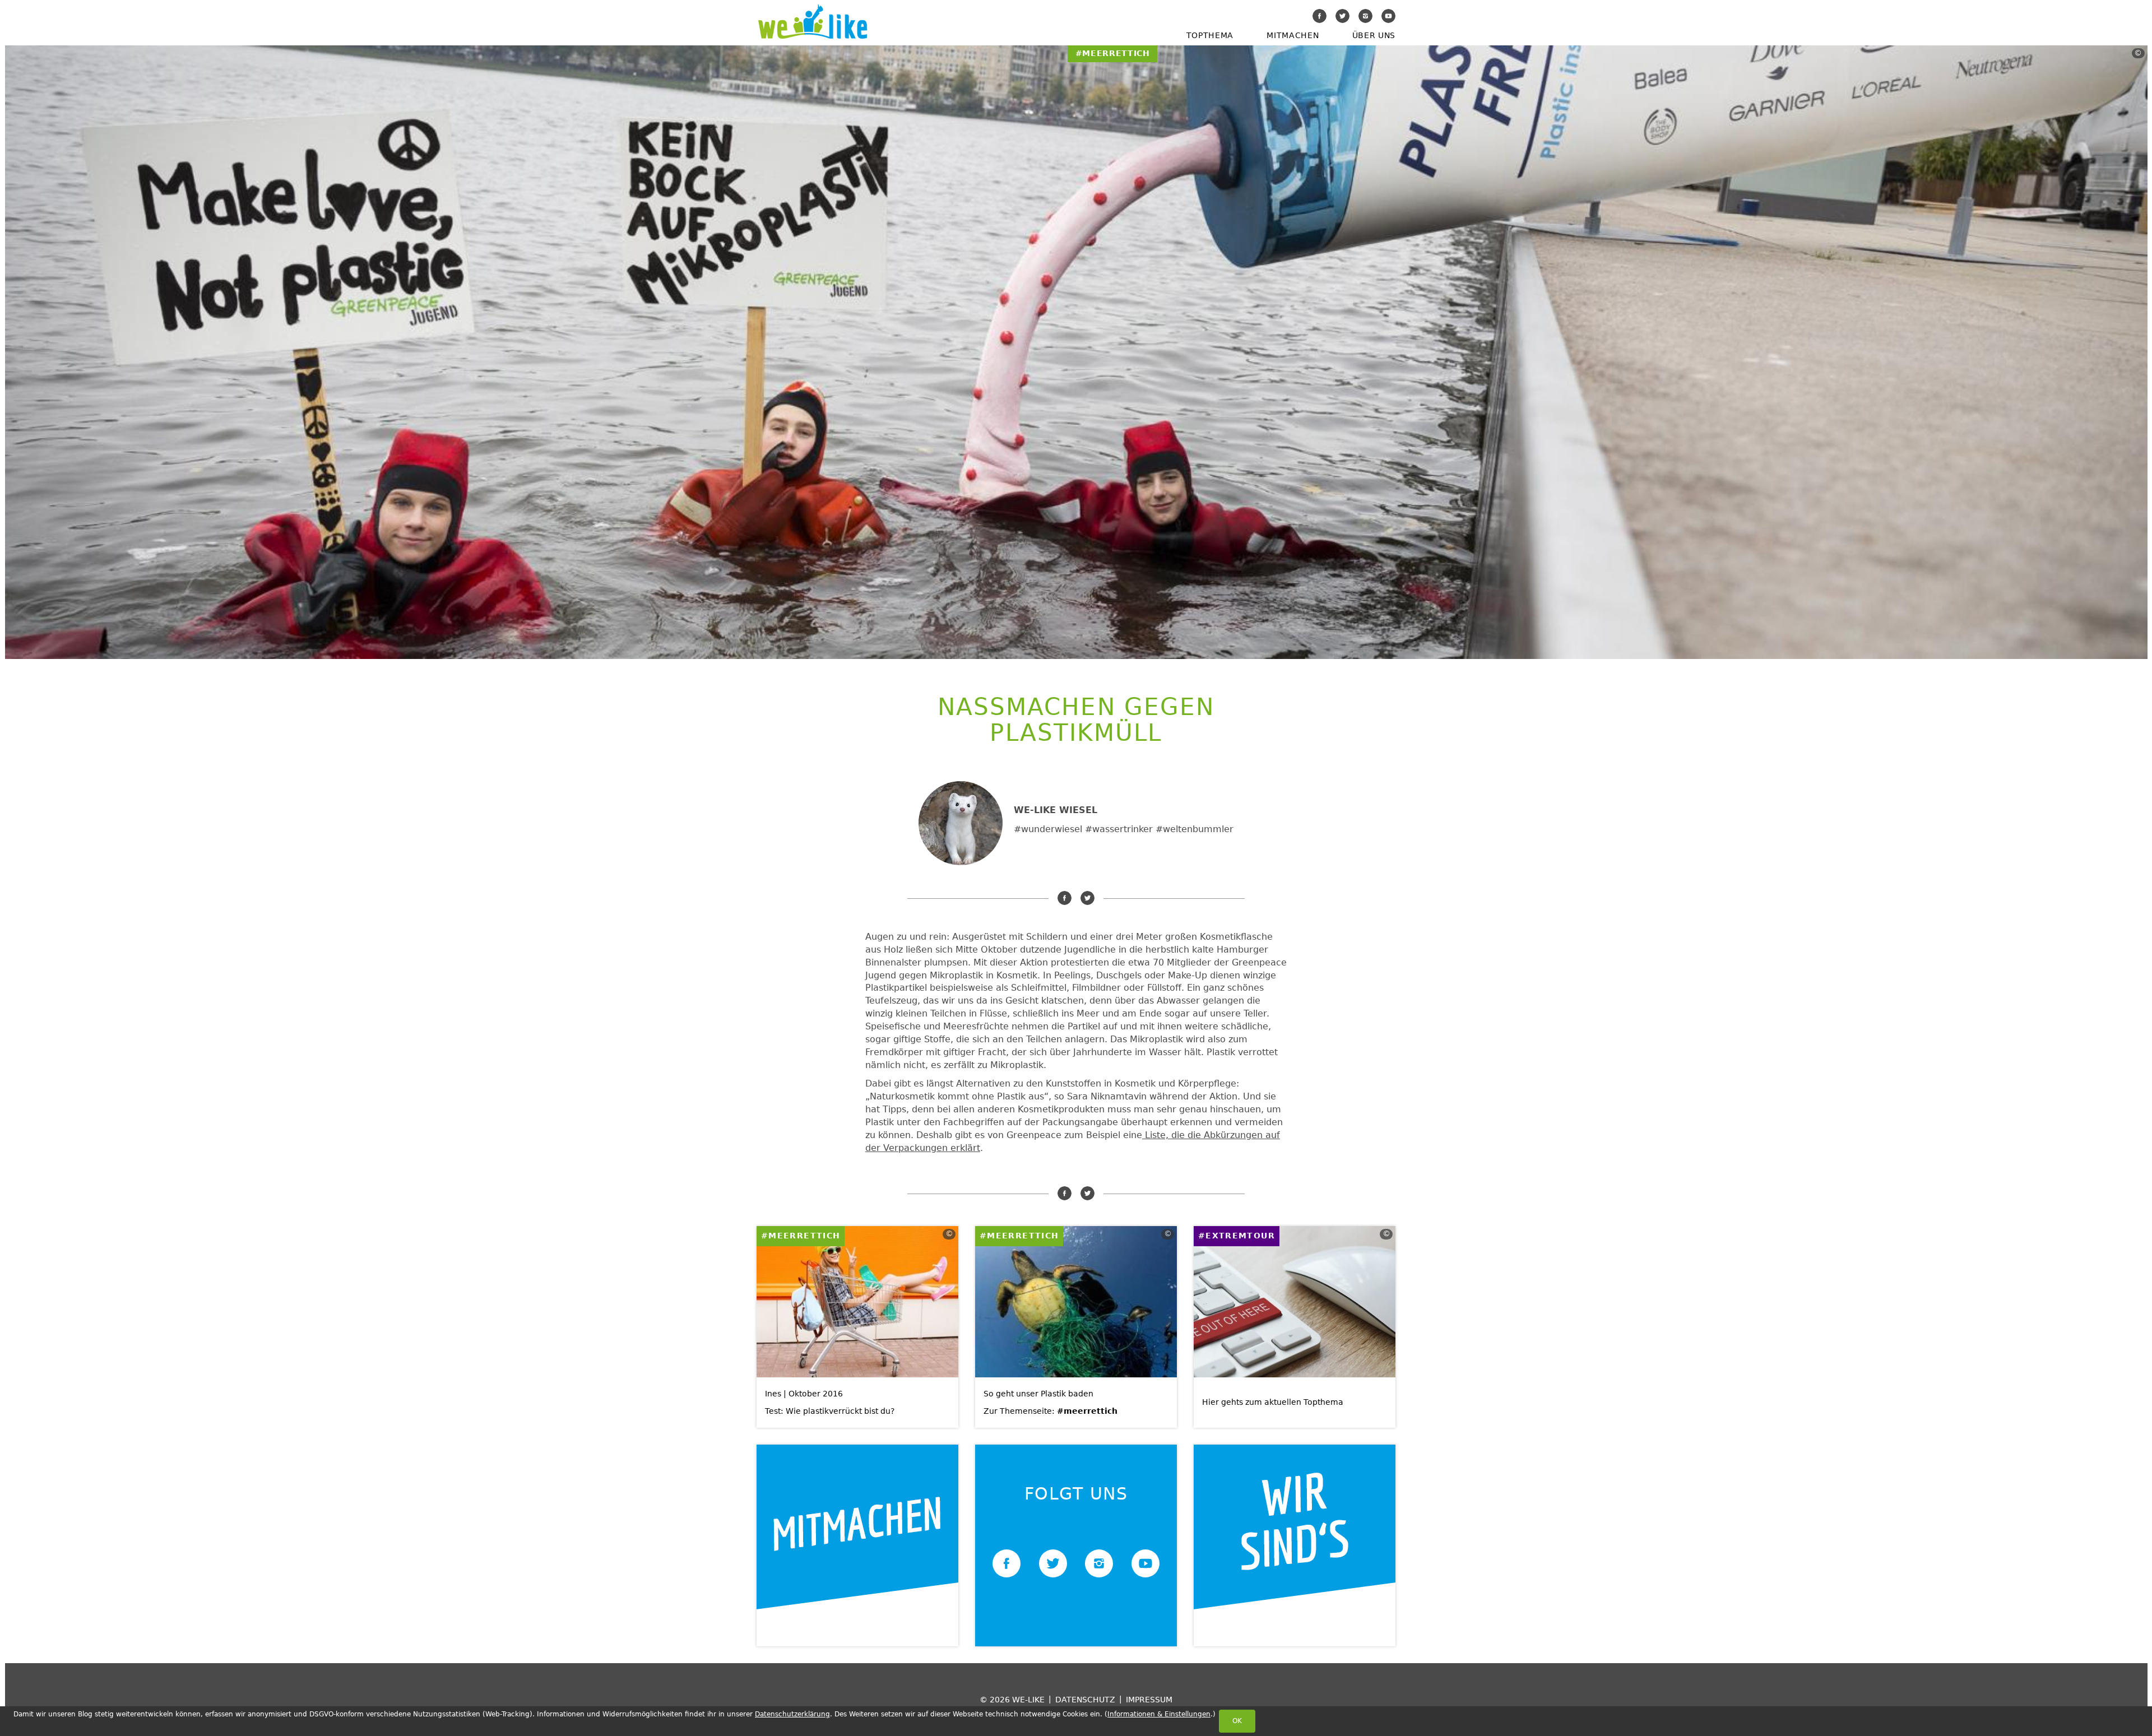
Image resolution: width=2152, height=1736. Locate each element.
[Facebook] (1320, 16)
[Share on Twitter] (1087, 898)
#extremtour (1237, 1236)
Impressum (1149, 1699)
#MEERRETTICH (801, 1236)
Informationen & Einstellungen (1159, 1714)
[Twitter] (1342, 16)
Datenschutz (1085, 1699)
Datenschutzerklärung (792, 1714)
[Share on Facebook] (1065, 898)
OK (1237, 1721)
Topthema (1210, 35)
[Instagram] (1365, 16)
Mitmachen (1293, 35)
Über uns (1374, 35)
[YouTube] (1388, 16)
